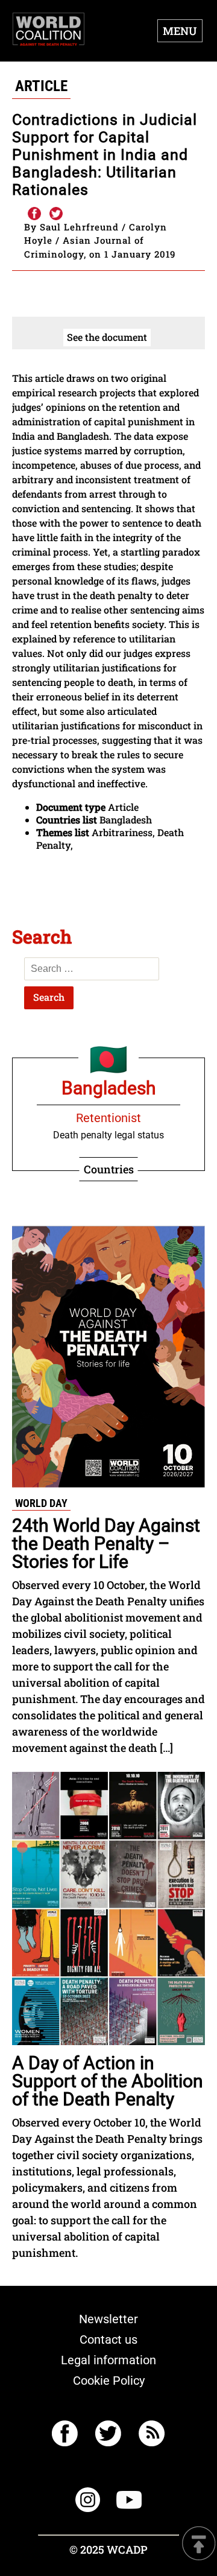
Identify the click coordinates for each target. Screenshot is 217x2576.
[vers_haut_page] (199, 2544)
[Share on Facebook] (34, 214)
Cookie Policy (109, 2381)
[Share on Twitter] (56, 214)
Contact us (108, 2340)
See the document (107, 337)
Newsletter (108, 2319)
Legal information (108, 2360)
